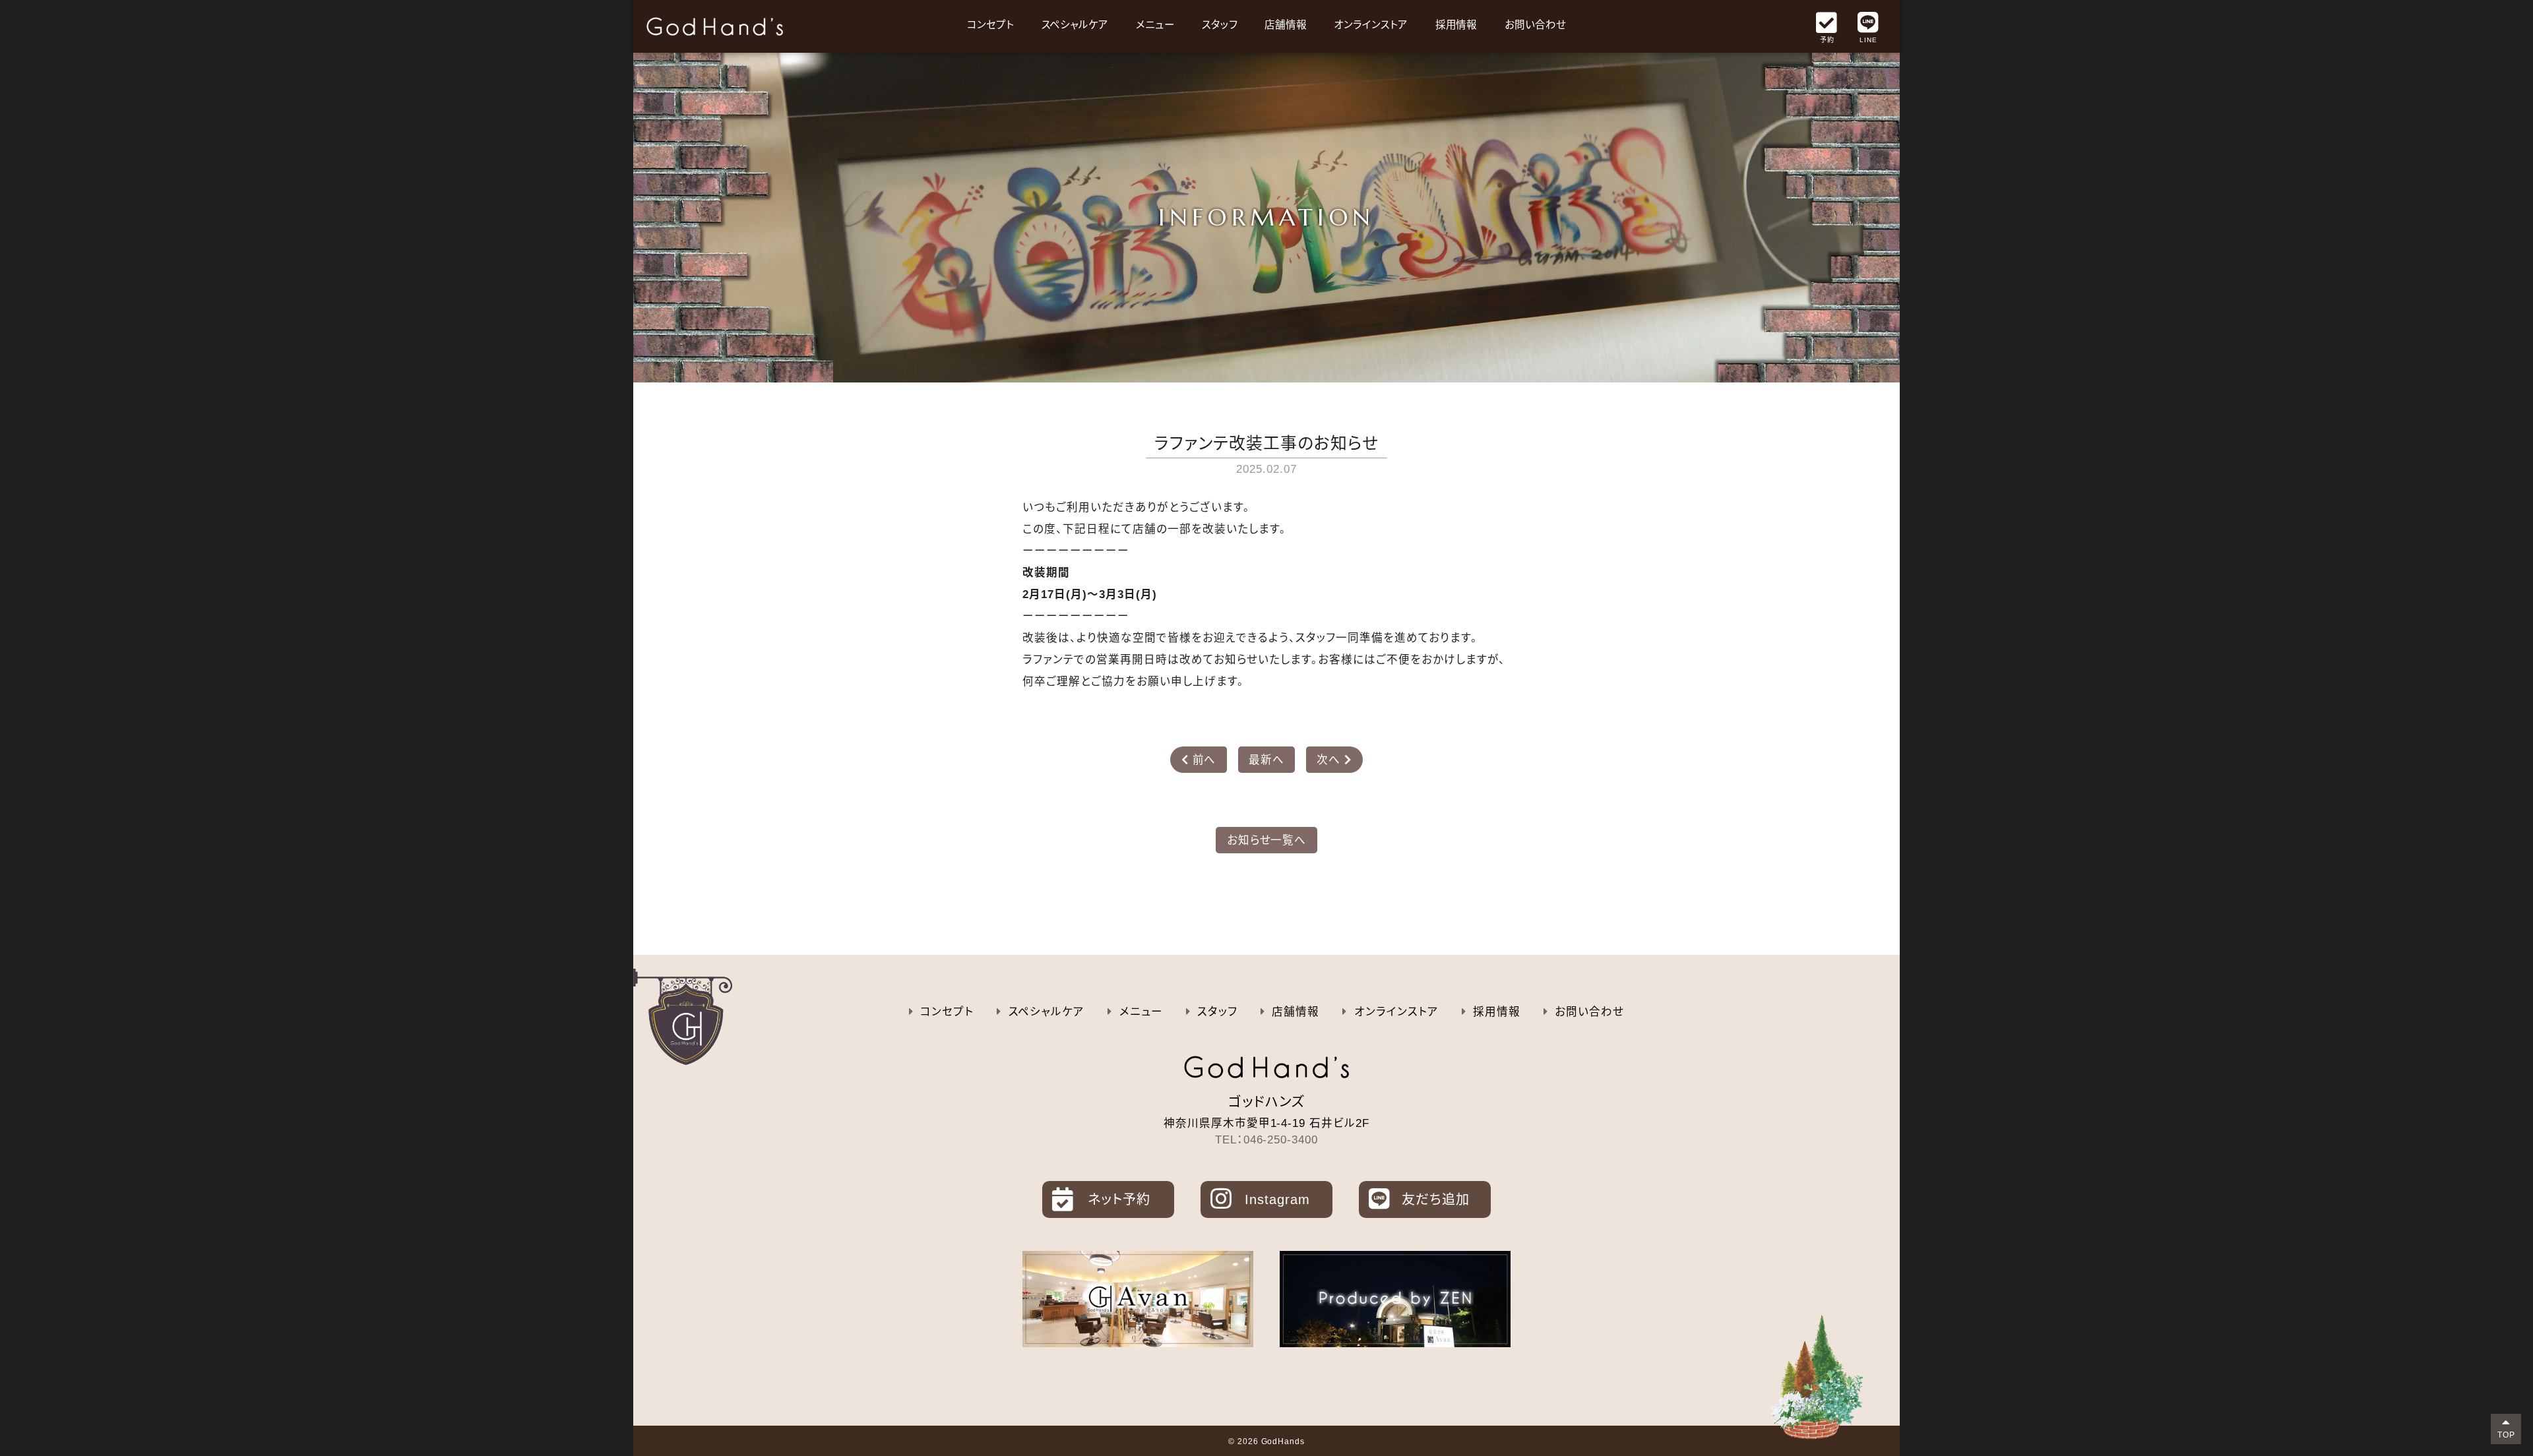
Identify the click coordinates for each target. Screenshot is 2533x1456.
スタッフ (1220, 25)
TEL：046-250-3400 (1267, 1139)
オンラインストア (1371, 25)
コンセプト (990, 25)
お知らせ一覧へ (1267, 840)
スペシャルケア (1075, 25)
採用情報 (1456, 25)
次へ (1334, 760)
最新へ (1266, 760)
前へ (1199, 760)
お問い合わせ (1535, 25)
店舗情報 (1286, 25)
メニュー (1155, 25)
